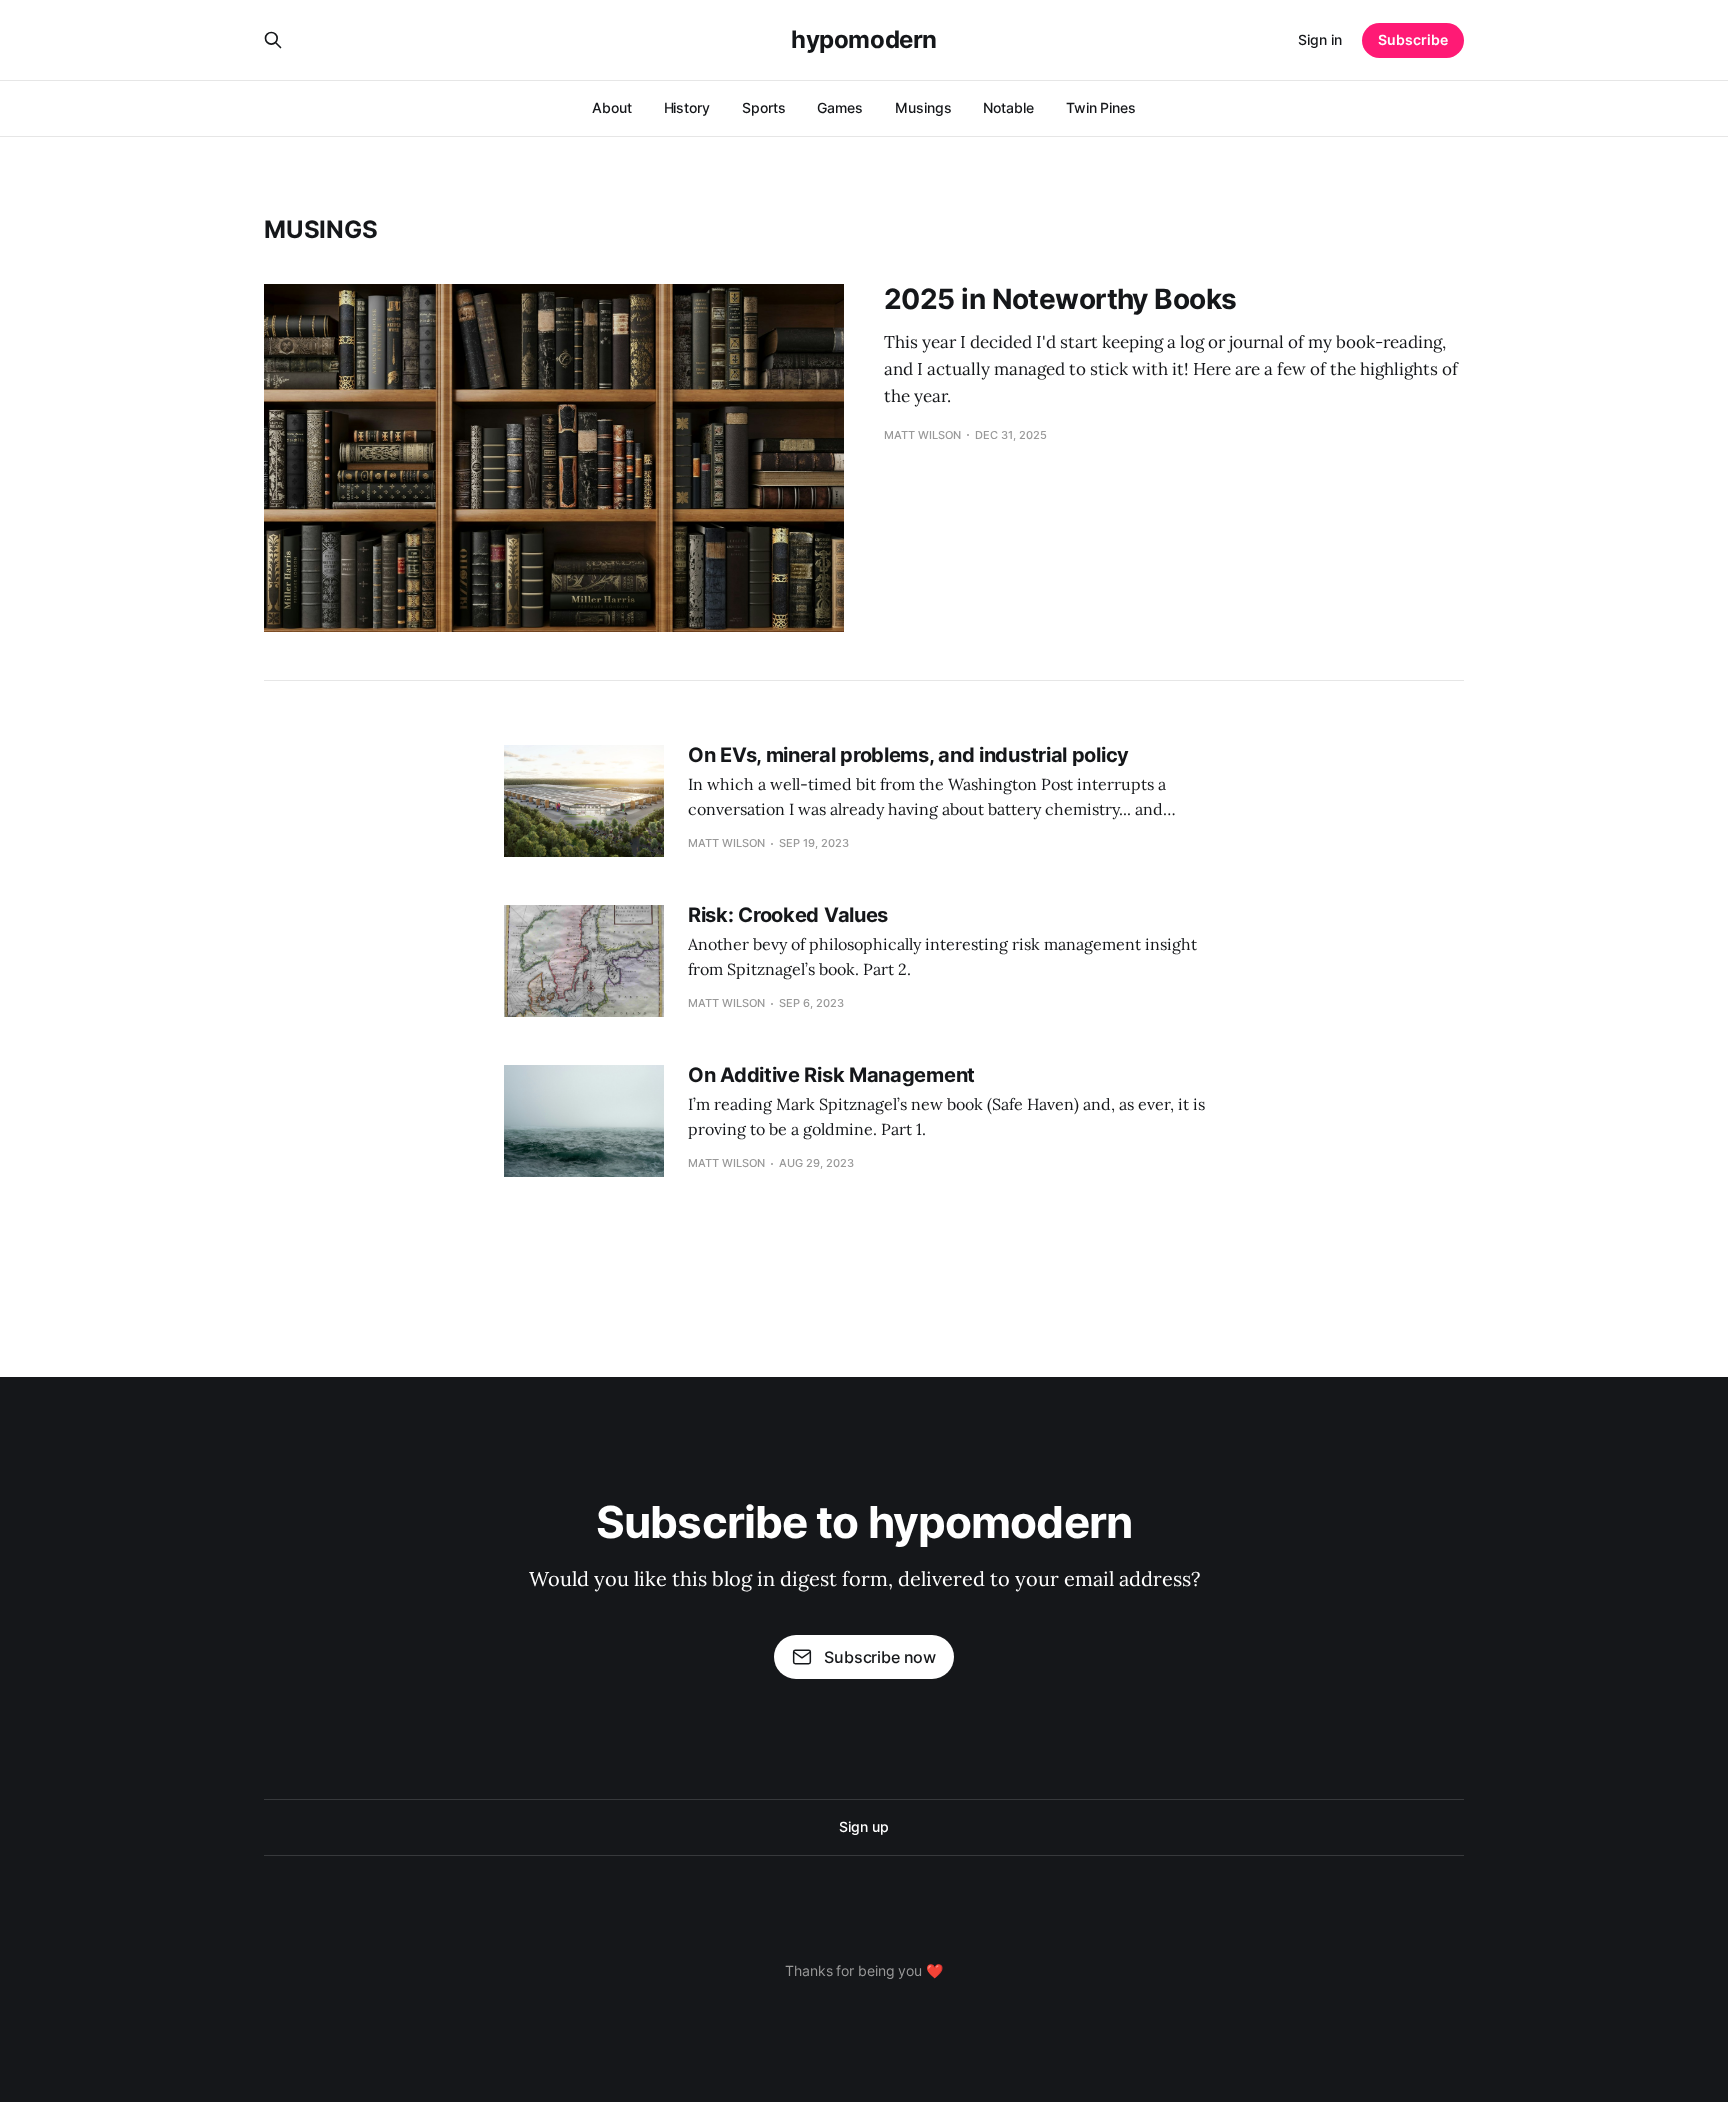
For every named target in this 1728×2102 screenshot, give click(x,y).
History (687, 107)
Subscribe (1413, 39)
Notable (1008, 107)
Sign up (863, 1826)
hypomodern (863, 40)
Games (840, 107)
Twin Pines (1101, 107)
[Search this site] (273, 40)
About (612, 107)
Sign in (1320, 39)
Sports (764, 107)
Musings (923, 107)
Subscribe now (880, 1657)
